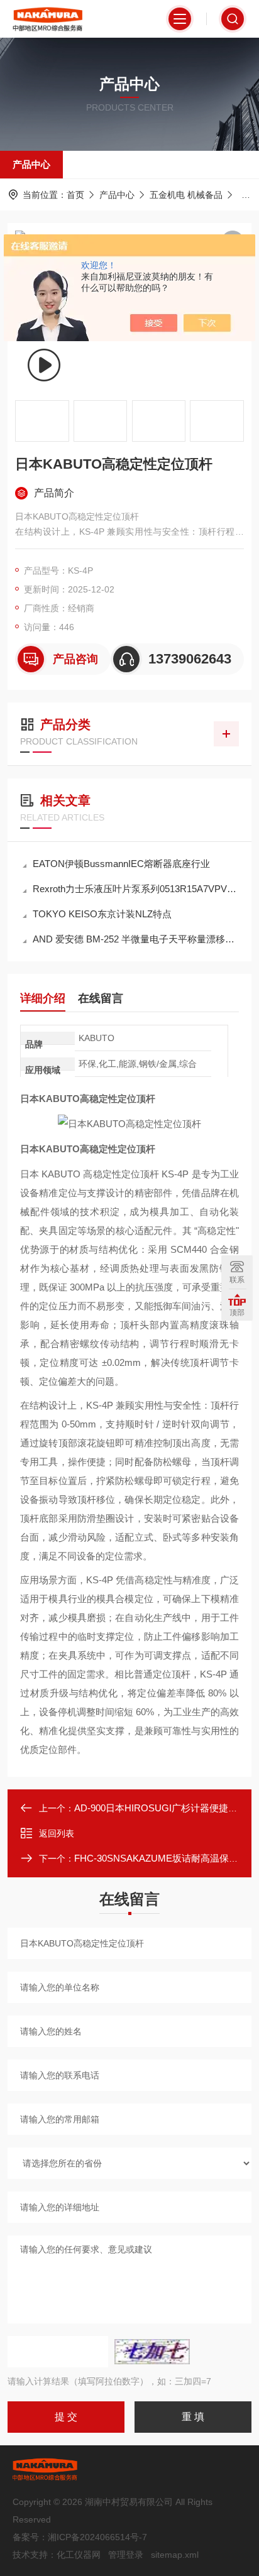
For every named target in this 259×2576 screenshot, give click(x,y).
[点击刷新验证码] (152, 2352)
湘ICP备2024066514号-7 (97, 2537)
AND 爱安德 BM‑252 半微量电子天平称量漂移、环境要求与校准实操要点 (136, 939)
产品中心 (31, 164)
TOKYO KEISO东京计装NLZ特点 (102, 914)
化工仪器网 (79, 2555)
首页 (75, 195)
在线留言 (101, 998)
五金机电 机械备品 (186, 195)
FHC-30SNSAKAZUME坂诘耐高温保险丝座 (166, 1858)
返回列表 (57, 1833)
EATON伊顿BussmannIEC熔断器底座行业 (121, 864)
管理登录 (126, 2555)
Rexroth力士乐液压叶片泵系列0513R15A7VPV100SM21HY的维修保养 (136, 889)
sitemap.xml (175, 2555)
